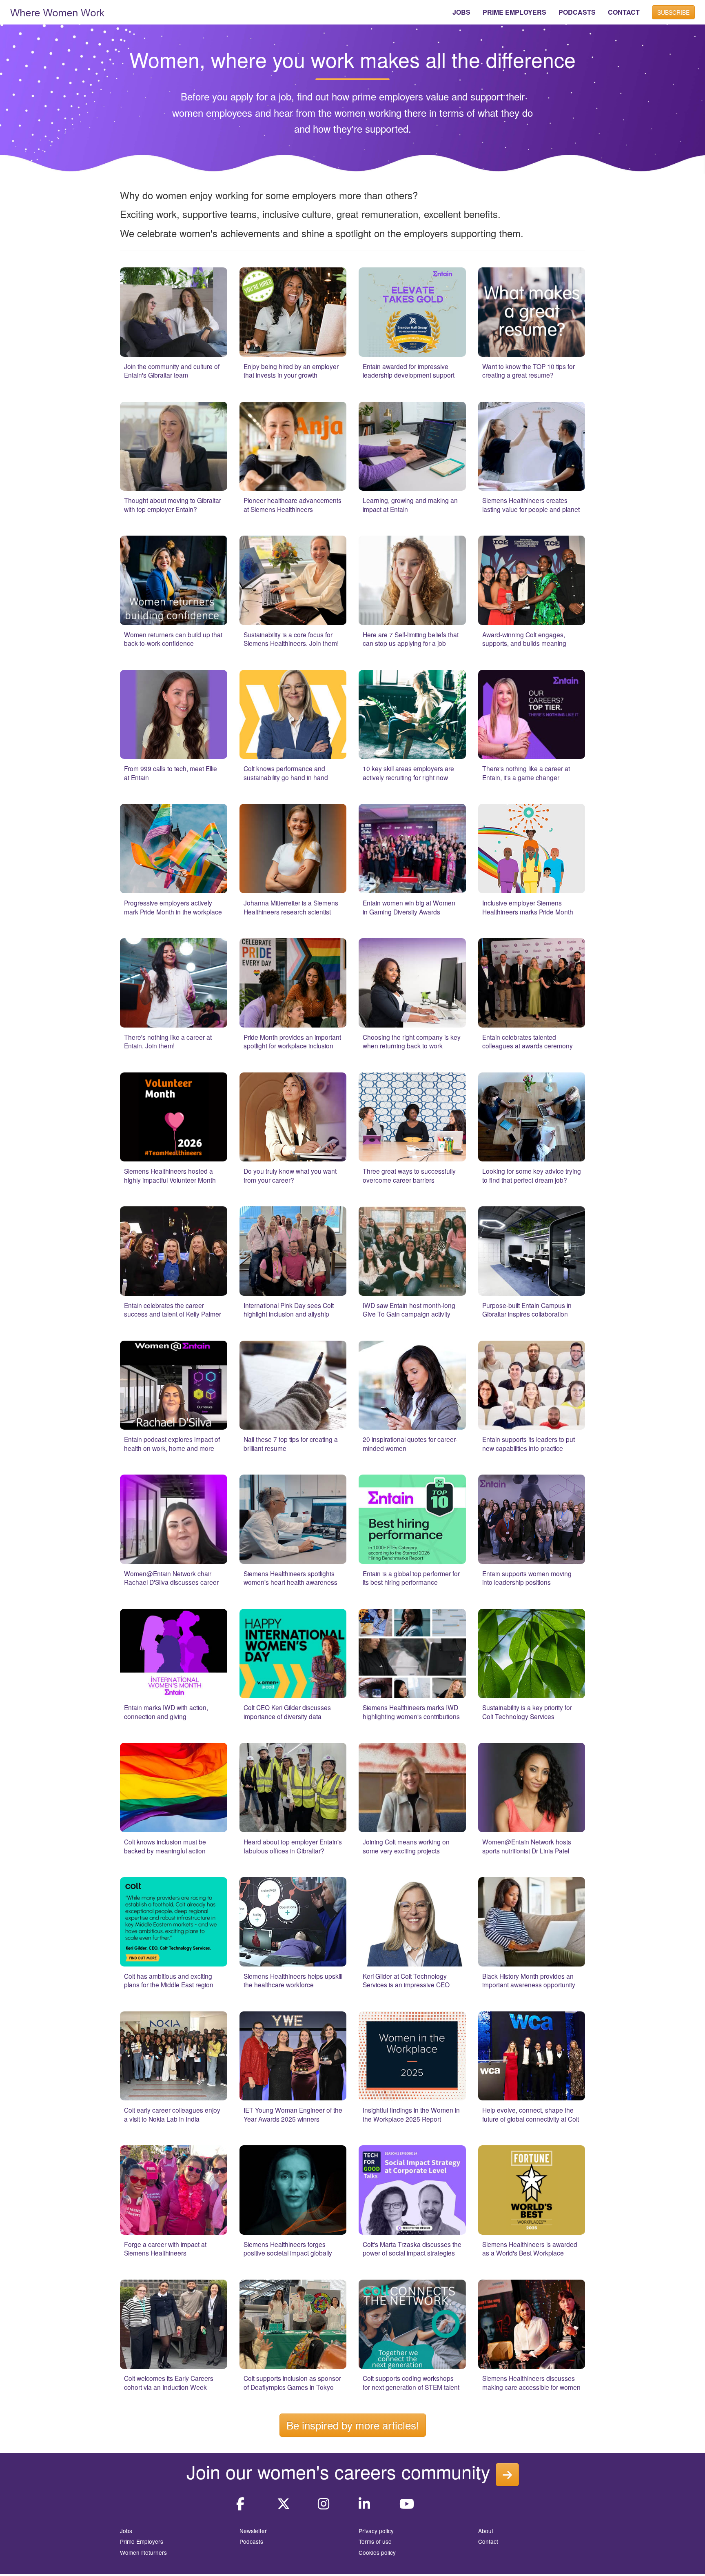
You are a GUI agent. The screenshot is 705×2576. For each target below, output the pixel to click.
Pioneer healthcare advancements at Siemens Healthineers (293, 505)
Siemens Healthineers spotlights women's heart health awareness (290, 1578)
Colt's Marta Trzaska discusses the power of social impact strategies (412, 2249)
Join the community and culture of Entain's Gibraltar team (172, 371)
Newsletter (253, 2531)
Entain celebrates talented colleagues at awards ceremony (528, 1041)
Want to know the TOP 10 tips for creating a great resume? (529, 371)
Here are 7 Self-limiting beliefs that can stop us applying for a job (411, 639)
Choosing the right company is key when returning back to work (412, 1041)
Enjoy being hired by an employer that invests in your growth (291, 371)
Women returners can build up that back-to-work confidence (173, 639)
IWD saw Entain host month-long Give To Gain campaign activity (409, 1310)
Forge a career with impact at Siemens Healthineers (165, 2249)
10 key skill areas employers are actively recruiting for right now (408, 773)
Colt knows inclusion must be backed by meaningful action (165, 1846)
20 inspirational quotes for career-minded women (410, 1444)
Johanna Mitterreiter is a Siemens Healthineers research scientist (291, 907)
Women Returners (143, 2552)
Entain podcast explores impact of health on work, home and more (172, 1444)
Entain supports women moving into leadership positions (527, 1578)
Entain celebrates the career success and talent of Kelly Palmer (173, 1310)
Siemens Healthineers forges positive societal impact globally (288, 2249)
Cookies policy (377, 2552)
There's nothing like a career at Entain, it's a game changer (526, 773)
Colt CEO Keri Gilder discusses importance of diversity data (287, 1712)
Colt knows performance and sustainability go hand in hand (286, 773)
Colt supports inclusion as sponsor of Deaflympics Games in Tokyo (292, 2382)
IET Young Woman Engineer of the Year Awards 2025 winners (293, 2114)
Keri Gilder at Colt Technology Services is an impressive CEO (406, 1980)
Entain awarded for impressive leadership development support (409, 371)
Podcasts (251, 2541)
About (486, 2531)
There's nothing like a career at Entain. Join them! (168, 1041)
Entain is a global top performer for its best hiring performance (411, 1578)
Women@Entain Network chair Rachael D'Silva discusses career (171, 1578)
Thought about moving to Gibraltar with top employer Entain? (173, 505)
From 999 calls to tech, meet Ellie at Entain (171, 773)
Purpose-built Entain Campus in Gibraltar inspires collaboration (527, 1310)
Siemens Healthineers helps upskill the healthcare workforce (293, 1980)
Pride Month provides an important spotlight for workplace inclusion (292, 1041)
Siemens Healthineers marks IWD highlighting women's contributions (411, 1712)
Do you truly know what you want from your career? (290, 1175)
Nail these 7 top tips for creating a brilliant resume (291, 1444)
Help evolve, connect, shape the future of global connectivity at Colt (531, 2114)
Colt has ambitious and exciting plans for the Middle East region (169, 1980)
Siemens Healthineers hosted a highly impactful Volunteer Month (170, 1175)
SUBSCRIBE (673, 12)
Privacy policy (376, 2531)
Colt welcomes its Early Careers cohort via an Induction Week (169, 2382)
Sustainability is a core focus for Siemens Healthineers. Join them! (291, 639)
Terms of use (375, 2541)
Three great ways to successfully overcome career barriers (409, 1175)
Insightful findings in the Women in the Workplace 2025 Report (411, 2114)
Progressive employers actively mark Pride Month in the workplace (173, 907)
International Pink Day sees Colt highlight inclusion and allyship (289, 1310)
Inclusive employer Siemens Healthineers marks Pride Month (528, 907)
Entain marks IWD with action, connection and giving (166, 1712)
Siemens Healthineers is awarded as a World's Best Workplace (530, 2249)
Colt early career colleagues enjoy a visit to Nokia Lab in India (172, 2114)
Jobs (126, 2531)
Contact (488, 2541)
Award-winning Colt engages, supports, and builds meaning (524, 639)
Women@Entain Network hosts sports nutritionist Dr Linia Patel (527, 1846)
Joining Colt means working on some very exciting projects (406, 1846)
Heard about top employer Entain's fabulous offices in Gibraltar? (293, 1846)
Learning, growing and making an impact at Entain (410, 505)
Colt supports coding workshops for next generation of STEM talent (411, 2382)
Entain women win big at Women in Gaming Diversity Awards (409, 907)
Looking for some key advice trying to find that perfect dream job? (532, 1175)
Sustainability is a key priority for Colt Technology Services (527, 1712)
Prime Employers (142, 2541)
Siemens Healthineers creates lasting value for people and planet (531, 505)
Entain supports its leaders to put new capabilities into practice (529, 1444)
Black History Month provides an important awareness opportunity (529, 1980)
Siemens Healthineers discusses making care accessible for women (531, 2382)
